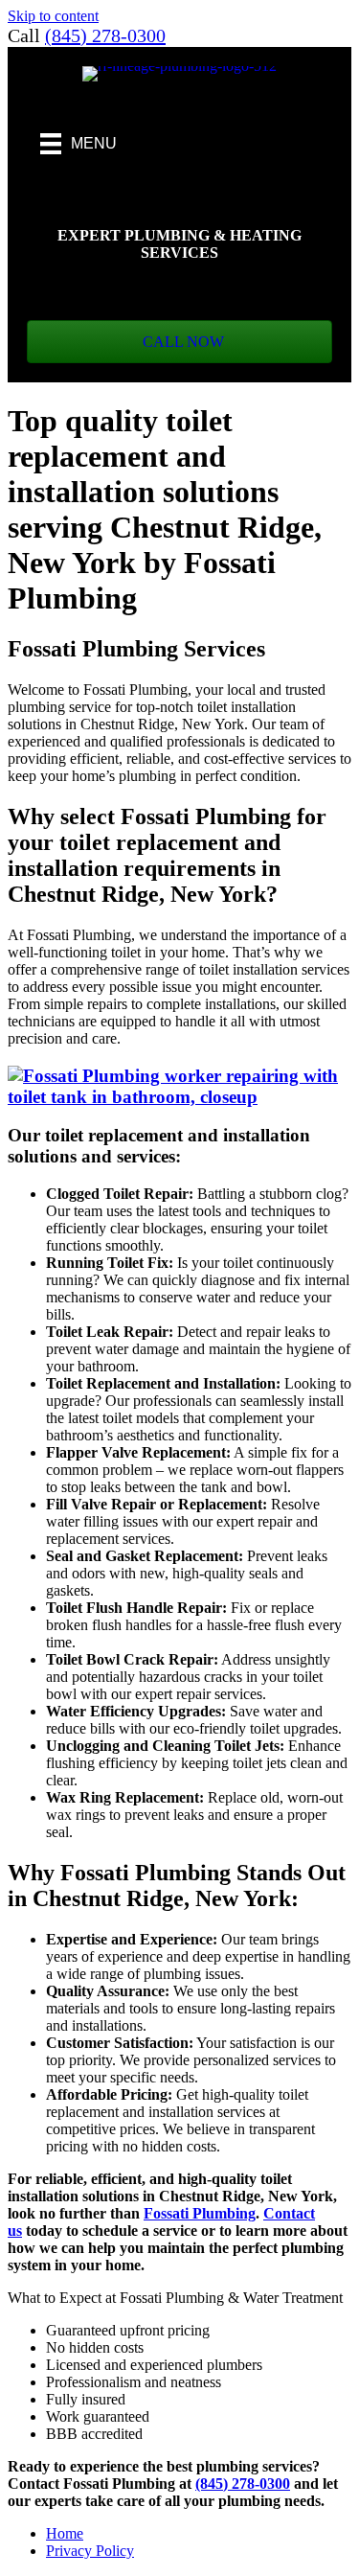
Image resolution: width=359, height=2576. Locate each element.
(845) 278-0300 (105, 35)
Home (65, 2533)
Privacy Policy (90, 2551)
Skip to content (53, 16)
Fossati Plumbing (200, 2213)
